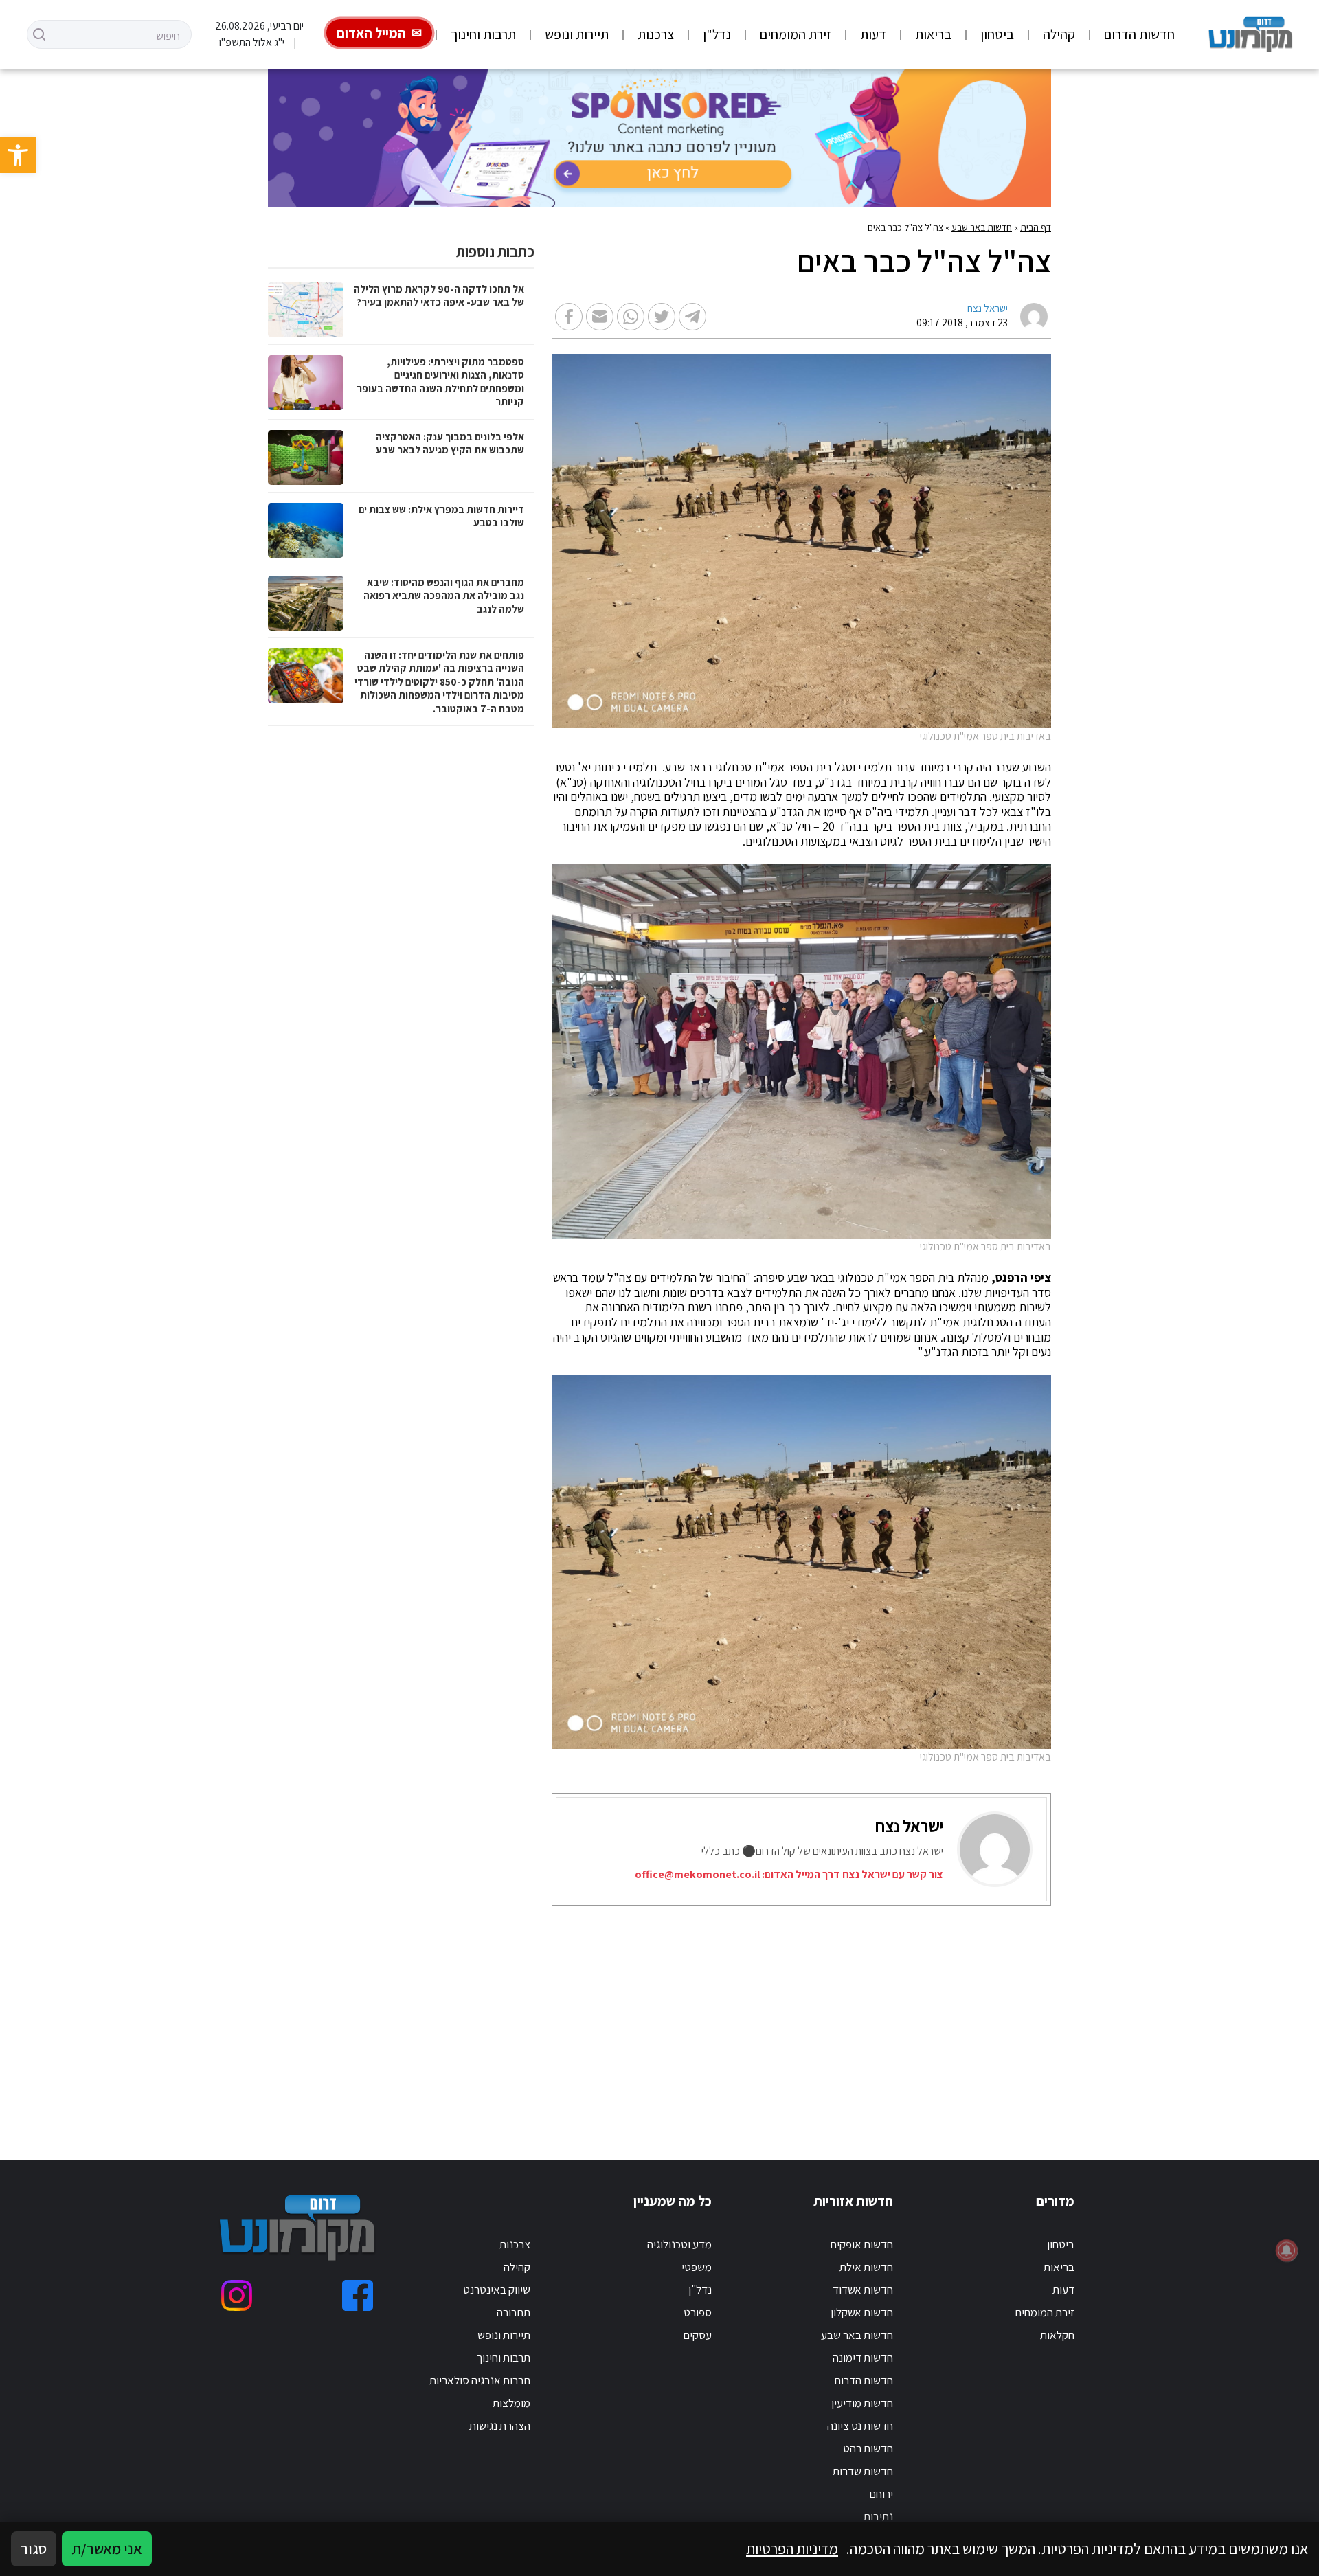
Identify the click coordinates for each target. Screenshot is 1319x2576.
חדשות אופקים (861, 2244)
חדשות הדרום (1139, 34)
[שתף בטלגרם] (692, 317)
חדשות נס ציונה (860, 2426)
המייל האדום (371, 33)
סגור (34, 2549)
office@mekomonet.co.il (697, 1874)
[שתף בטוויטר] (662, 317)
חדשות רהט (868, 2448)
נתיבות (878, 2516)
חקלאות (1057, 2335)
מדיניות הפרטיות (792, 2549)
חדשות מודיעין (862, 2403)
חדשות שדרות (863, 2471)
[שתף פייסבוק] (569, 317)
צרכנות (656, 34)
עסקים (697, 2335)
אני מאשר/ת (107, 2549)
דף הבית (1036, 227)
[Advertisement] (678, 2015)
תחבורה (514, 2312)
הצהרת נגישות (500, 2426)
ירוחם (881, 2494)
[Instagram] (237, 2295)
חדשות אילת (866, 2267)
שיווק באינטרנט (497, 2290)
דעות (873, 34)
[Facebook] (358, 2295)
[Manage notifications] (1287, 2250)
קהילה (1059, 34)
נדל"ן (717, 34)
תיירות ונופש (577, 34)
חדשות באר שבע (982, 227)
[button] (18, 155)
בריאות (933, 34)
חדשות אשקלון (862, 2312)
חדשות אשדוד (863, 2290)
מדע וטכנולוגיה (679, 2244)
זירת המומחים (796, 34)
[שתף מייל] (600, 317)
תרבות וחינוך (483, 34)
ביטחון (997, 34)
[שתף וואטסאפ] (631, 317)
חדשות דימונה (863, 2358)
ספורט (698, 2312)
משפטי (697, 2267)
